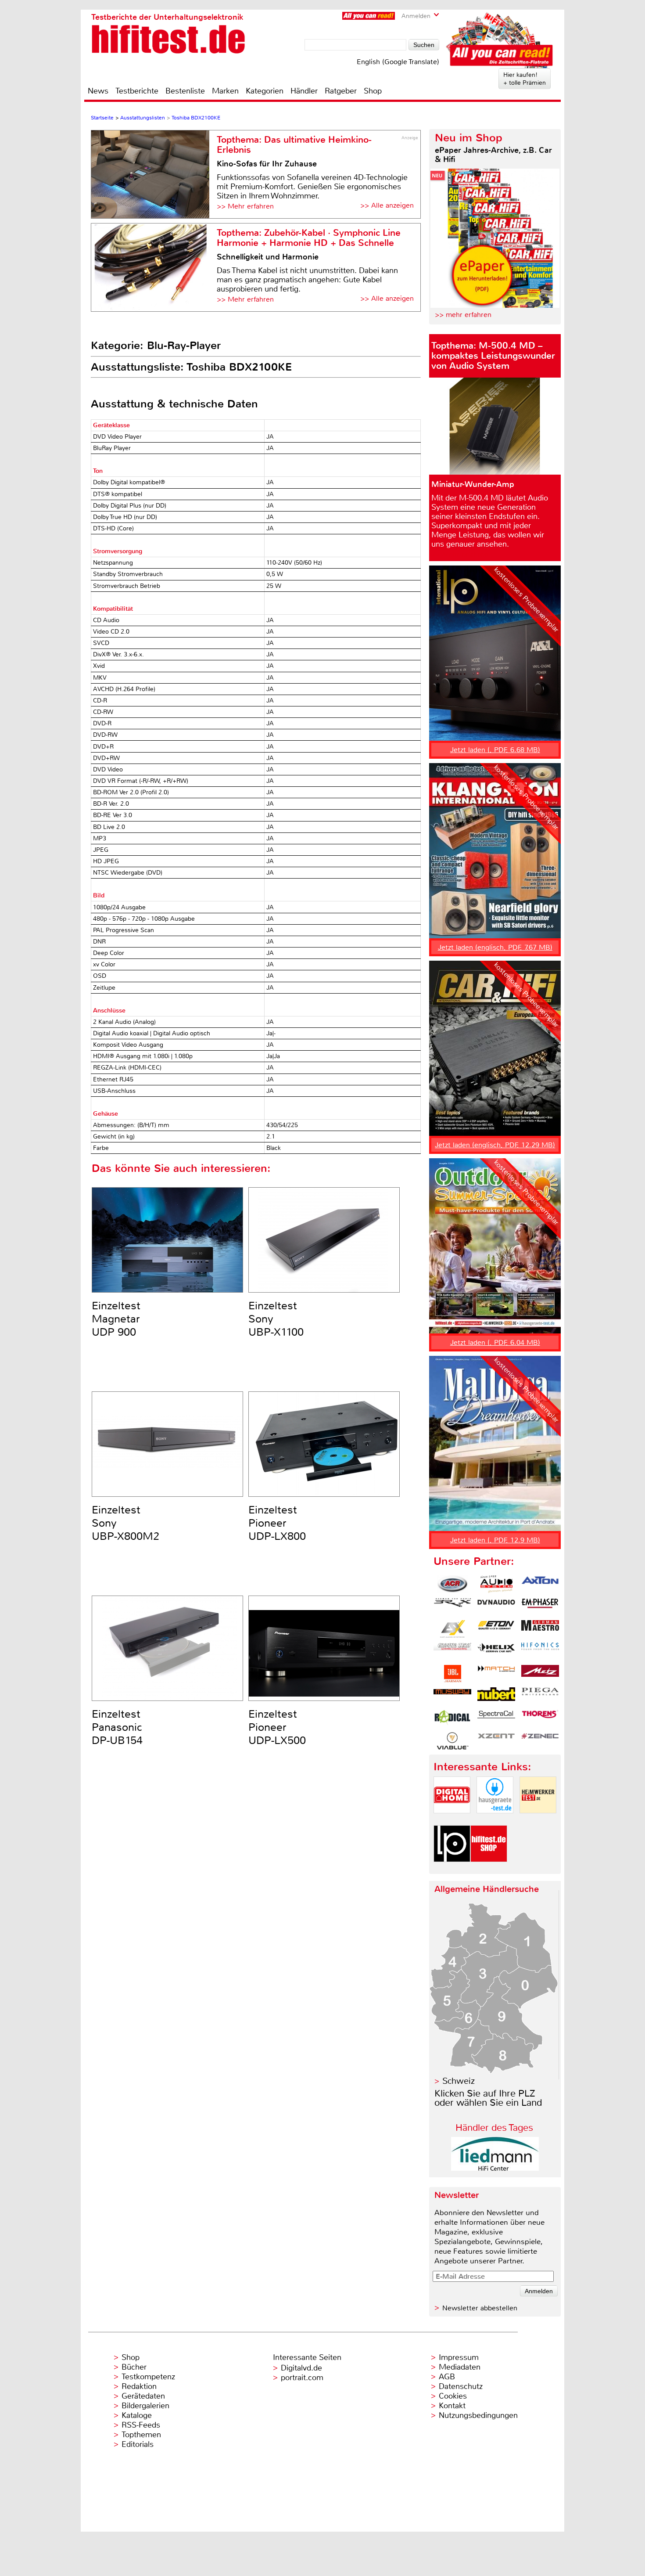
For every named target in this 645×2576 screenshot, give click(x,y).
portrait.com (302, 2378)
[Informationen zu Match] (496, 1674)
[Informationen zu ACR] (452, 1584)
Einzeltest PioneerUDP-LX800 (277, 1523)
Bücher (134, 2367)
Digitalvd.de (301, 2368)
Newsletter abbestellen (480, 2308)
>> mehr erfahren (463, 315)
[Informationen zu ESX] (452, 1629)
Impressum (459, 2357)
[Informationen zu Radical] (452, 1719)
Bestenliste (185, 91)
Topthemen (141, 2435)
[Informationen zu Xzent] (496, 1741)
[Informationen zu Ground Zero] (452, 1651)
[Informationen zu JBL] (452, 1674)
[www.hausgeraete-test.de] (495, 1821)
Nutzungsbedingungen (478, 2415)
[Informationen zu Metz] (540, 1674)
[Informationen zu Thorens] (540, 1719)
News (98, 91)
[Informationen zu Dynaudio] (496, 1607)
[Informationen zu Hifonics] (540, 1651)
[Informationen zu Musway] (452, 1696)
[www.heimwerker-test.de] (538, 1821)
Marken (225, 91)
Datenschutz (461, 2386)
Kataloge (137, 2415)
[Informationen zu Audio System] (496, 1584)
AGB (447, 2377)
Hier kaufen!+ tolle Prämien (525, 79)
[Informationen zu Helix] (496, 1651)
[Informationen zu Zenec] (540, 1741)
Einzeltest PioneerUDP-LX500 (277, 1727)
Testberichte (137, 91)
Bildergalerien (145, 2406)
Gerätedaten (143, 2396)
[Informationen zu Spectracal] (496, 1719)
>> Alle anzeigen (387, 205)
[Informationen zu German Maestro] (540, 1629)
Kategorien (265, 91)
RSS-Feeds (141, 2425)
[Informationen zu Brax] (452, 1607)
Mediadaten (460, 2367)
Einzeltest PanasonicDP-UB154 (117, 1727)
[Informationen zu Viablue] (452, 1741)
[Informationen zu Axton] (540, 1584)
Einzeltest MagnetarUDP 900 (116, 1319)
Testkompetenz (148, 2377)
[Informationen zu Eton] (496, 1629)
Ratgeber (341, 91)
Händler (304, 91)
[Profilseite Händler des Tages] (495, 2168)
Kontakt (452, 2406)
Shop (373, 91)
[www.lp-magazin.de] (452, 1869)
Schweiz (459, 2081)
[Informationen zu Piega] (540, 1696)
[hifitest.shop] (489, 1869)
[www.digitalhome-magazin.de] (452, 1821)
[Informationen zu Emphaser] (540, 1607)
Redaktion (139, 2386)
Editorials (138, 2444)
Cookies (453, 2396)
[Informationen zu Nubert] (496, 1696)
